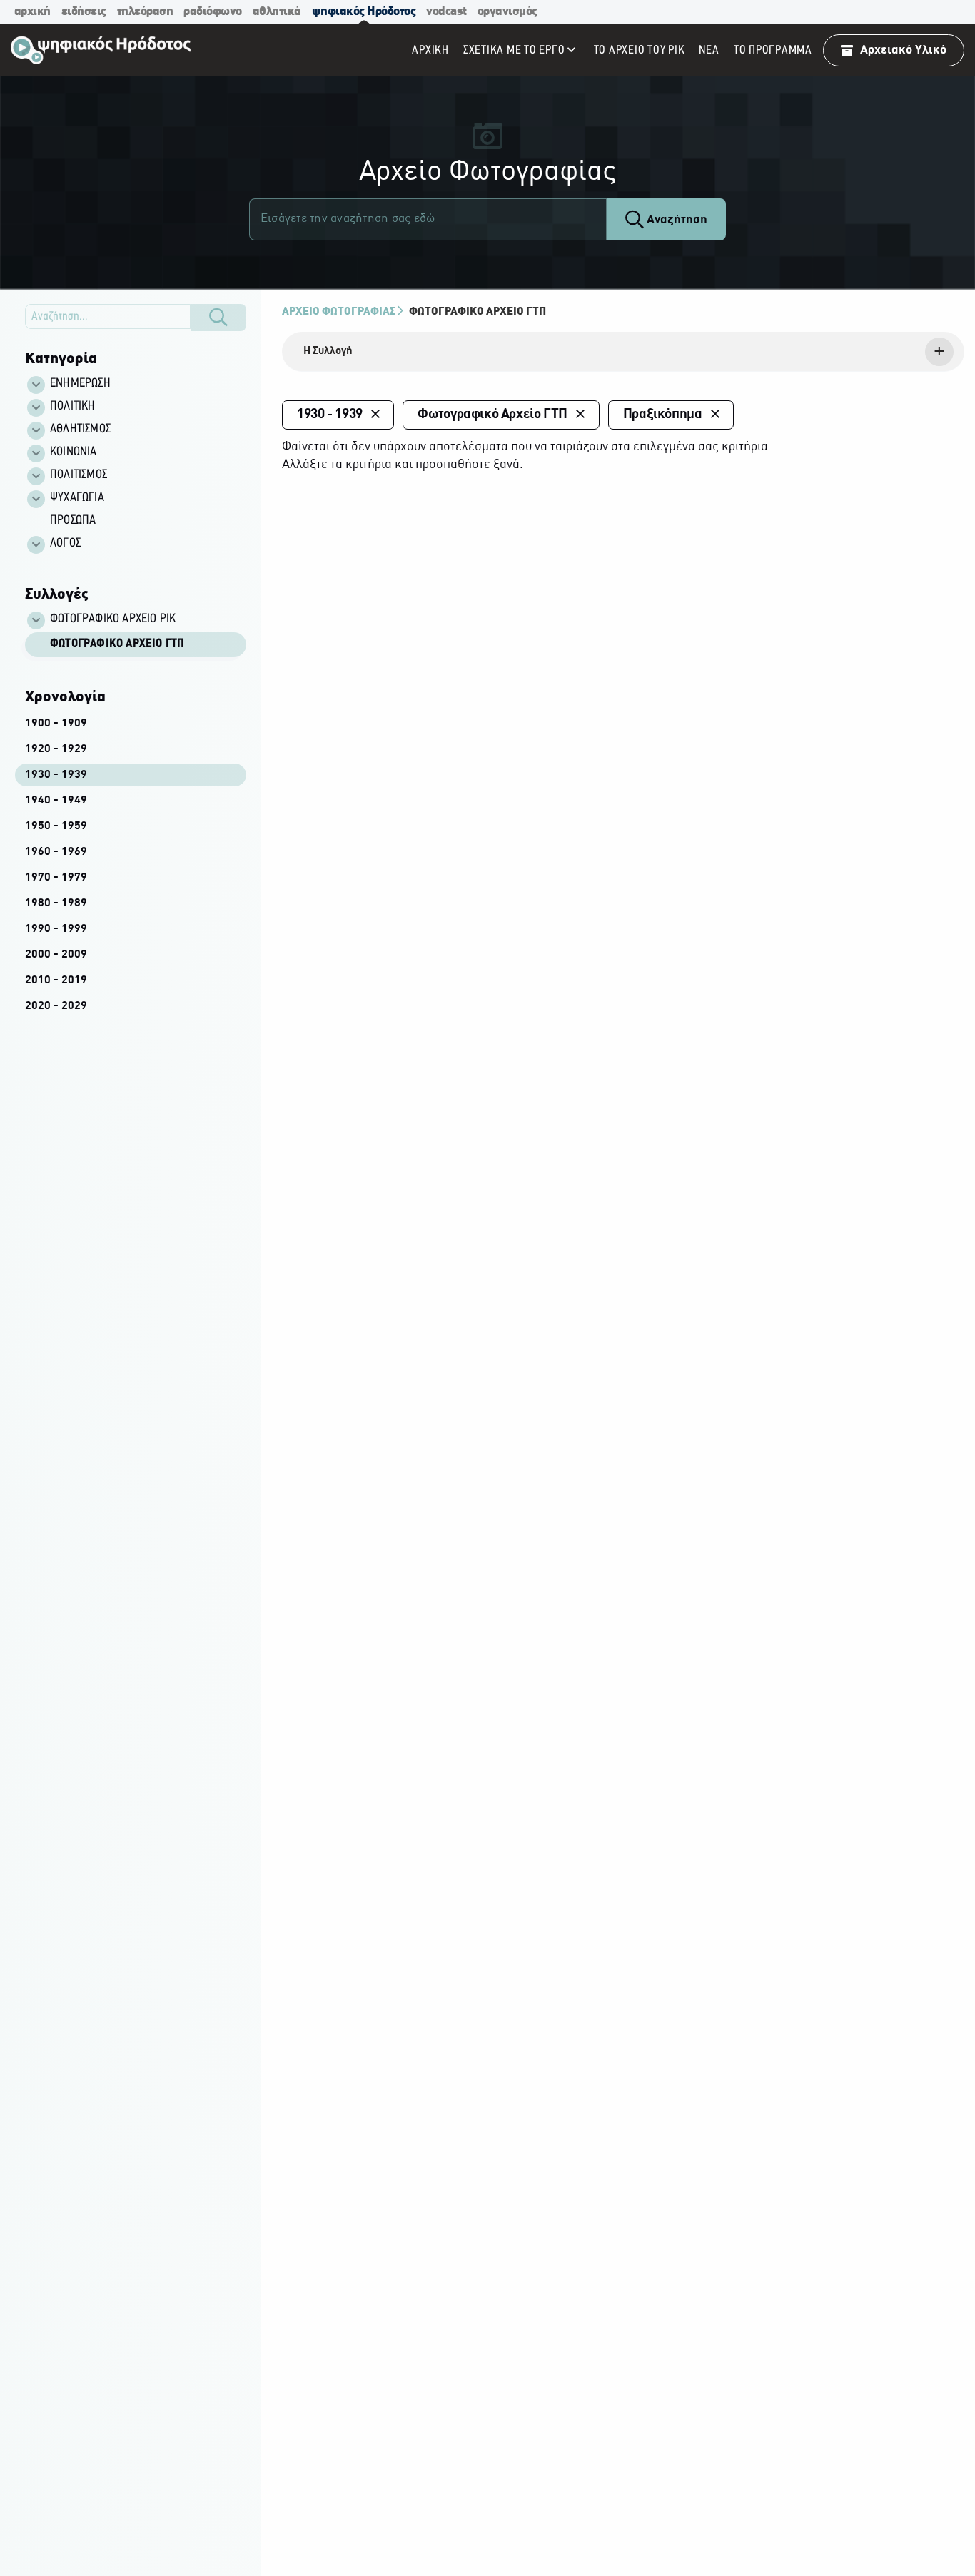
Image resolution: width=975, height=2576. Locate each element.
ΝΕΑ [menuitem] (709, 50)
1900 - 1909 (56, 724)
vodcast (446, 12)
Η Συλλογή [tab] (328, 351)
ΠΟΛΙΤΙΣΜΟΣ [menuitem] (79, 475)
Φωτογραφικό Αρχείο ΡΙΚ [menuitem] (113, 619)
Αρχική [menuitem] (430, 50)
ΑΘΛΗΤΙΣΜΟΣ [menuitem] (80, 430)
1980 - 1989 (56, 903)
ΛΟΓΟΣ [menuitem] (65, 544)
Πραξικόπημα (663, 415)
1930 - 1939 (56, 775)
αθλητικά (277, 12)
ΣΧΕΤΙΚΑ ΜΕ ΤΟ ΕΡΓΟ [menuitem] (514, 50)
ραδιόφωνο (213, 12)
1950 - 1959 (56, 826)
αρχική (32, 12)
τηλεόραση (145, 12)
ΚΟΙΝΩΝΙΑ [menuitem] (74, 452)
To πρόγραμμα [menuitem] (773, 50)
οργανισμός (507, 12)
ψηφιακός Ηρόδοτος (364, 12)
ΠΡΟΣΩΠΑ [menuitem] (73, 521)
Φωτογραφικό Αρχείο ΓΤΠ (117, 644)
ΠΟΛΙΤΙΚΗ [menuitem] (73, 407)
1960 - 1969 (56, 852)
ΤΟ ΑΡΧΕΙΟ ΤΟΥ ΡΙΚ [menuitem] (640, 50)
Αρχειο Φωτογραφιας (339, 312)
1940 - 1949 (56, 801)
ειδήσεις (84, 12)
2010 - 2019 (56, 980)
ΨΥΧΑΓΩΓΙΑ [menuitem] (77, 498)
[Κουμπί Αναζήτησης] (218, 318)
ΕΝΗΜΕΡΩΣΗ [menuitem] (80, 384)
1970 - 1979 (56, 878)
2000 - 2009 (56, 955)
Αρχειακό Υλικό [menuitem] (903, 50)
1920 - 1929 (56, 749)
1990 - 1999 (56, 929)
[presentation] (623, 352)
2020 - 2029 (56, 1006)
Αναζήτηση (676, 220)
